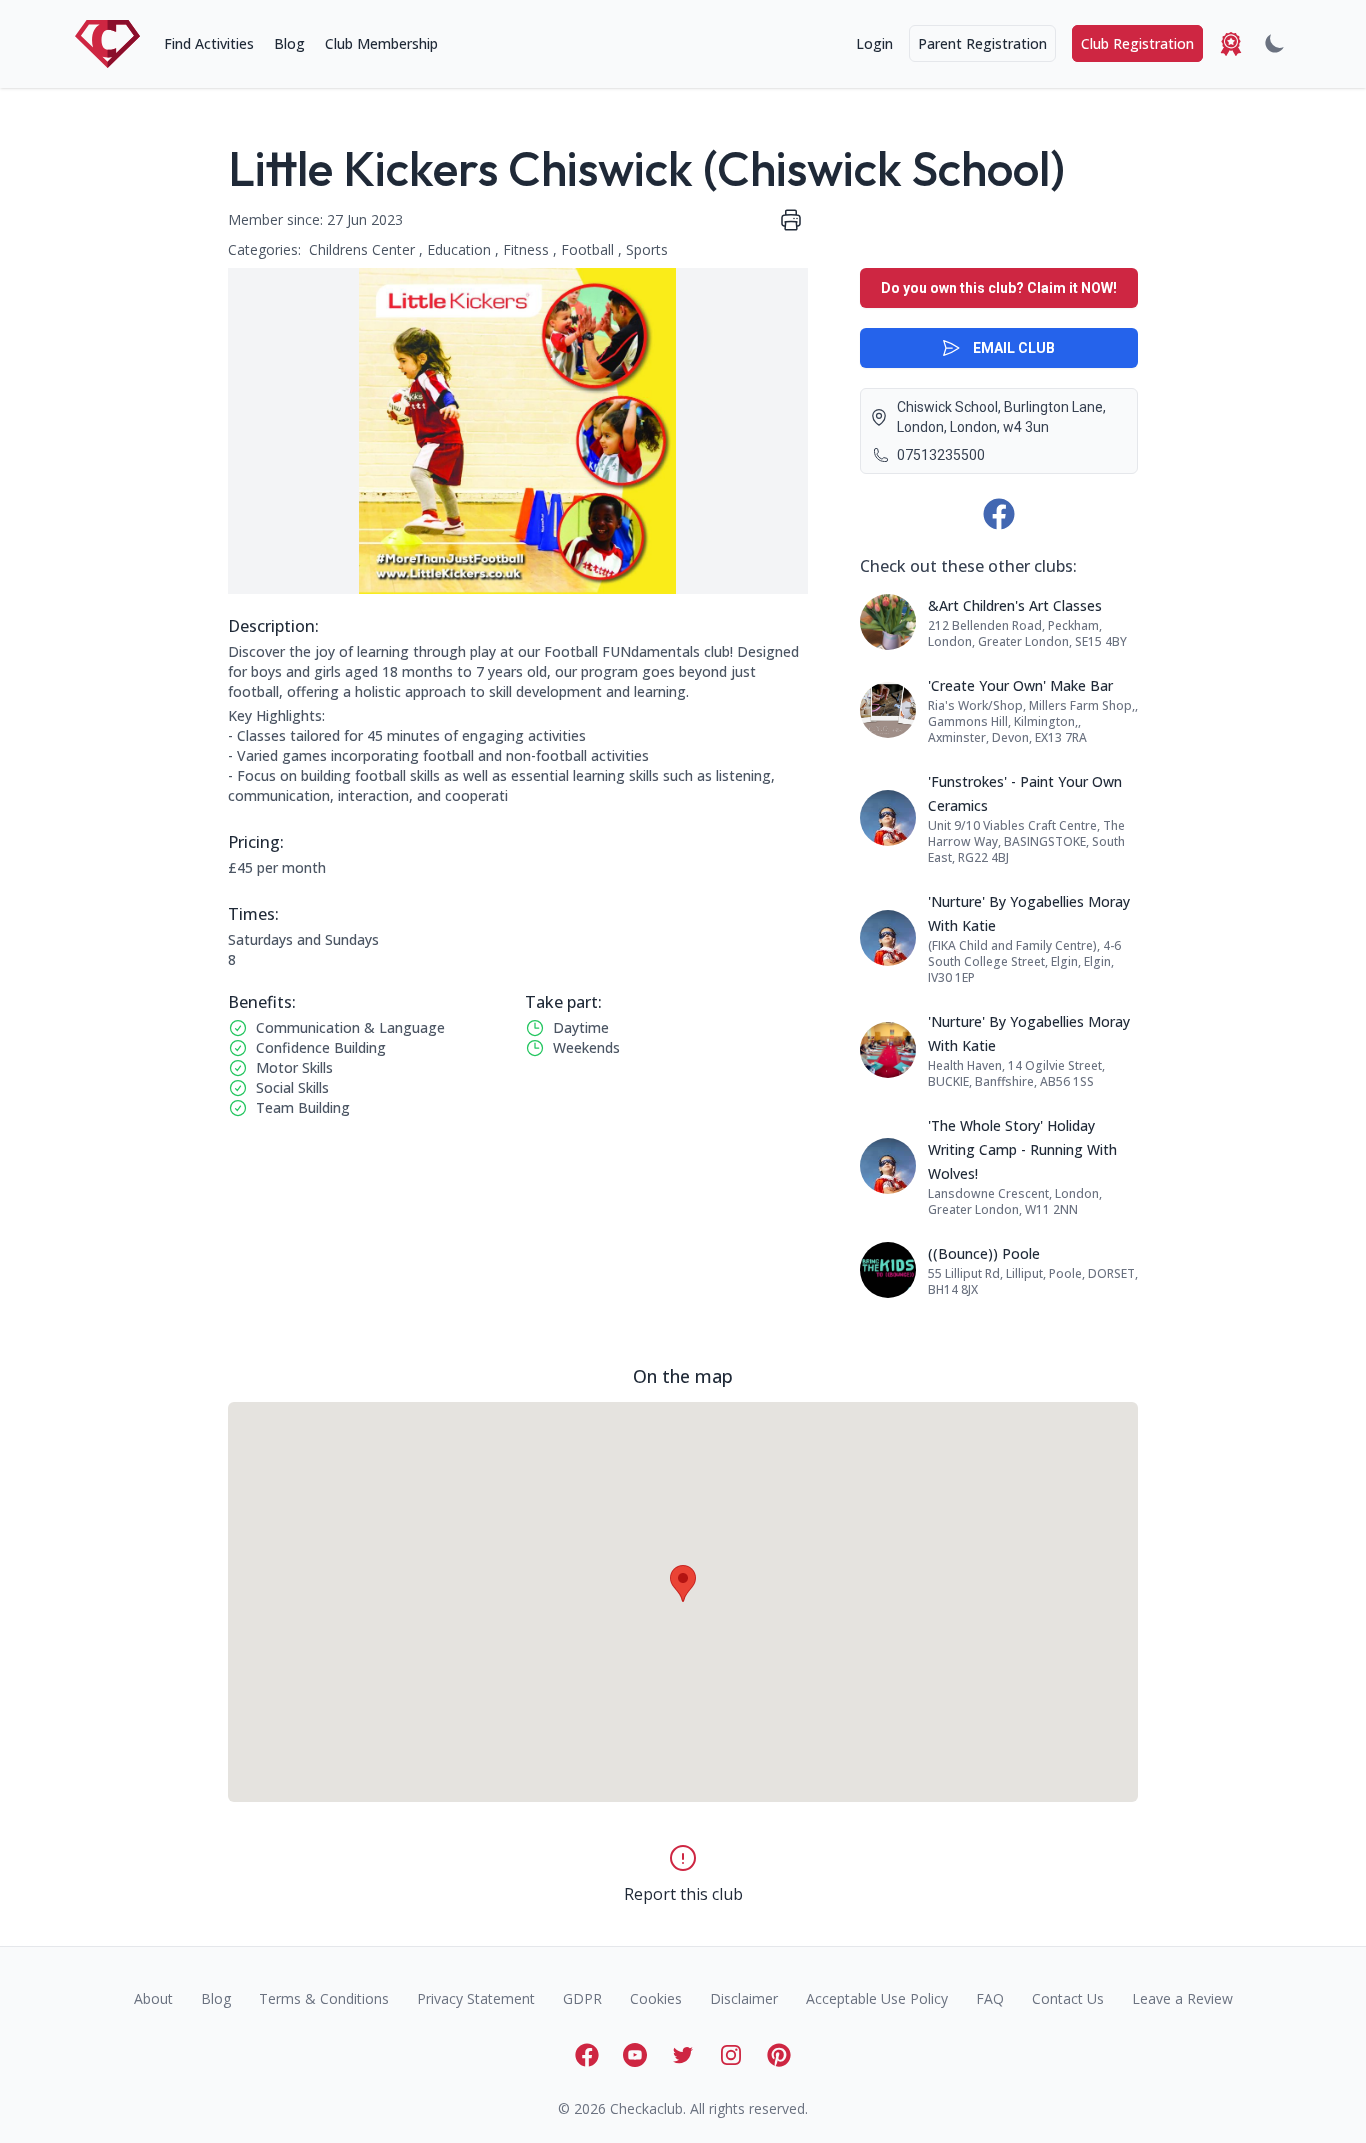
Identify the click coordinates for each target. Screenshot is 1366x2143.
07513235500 (941, 455)
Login (874, 43)
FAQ (990, 1998)
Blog (289, 43)
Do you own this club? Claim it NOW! (999, 288)
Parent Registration (982, 43)
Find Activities (209, 43)
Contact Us (1068, 1998)
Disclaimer (744, 1998)
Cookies (656, 1998)
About (153, 1998)
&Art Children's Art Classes (1015, 605)
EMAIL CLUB (1014, 348)
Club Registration (1137, 43)
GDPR (582, 1998)
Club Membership (381, 43)
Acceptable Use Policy (877, 1998)
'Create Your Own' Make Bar (1020, 685)
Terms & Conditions (324, 1998)
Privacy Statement (476, 1998)
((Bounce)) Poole (984, 1253)
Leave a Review (1182, 1998)
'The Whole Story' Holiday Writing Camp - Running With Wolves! (1022, 1149)
